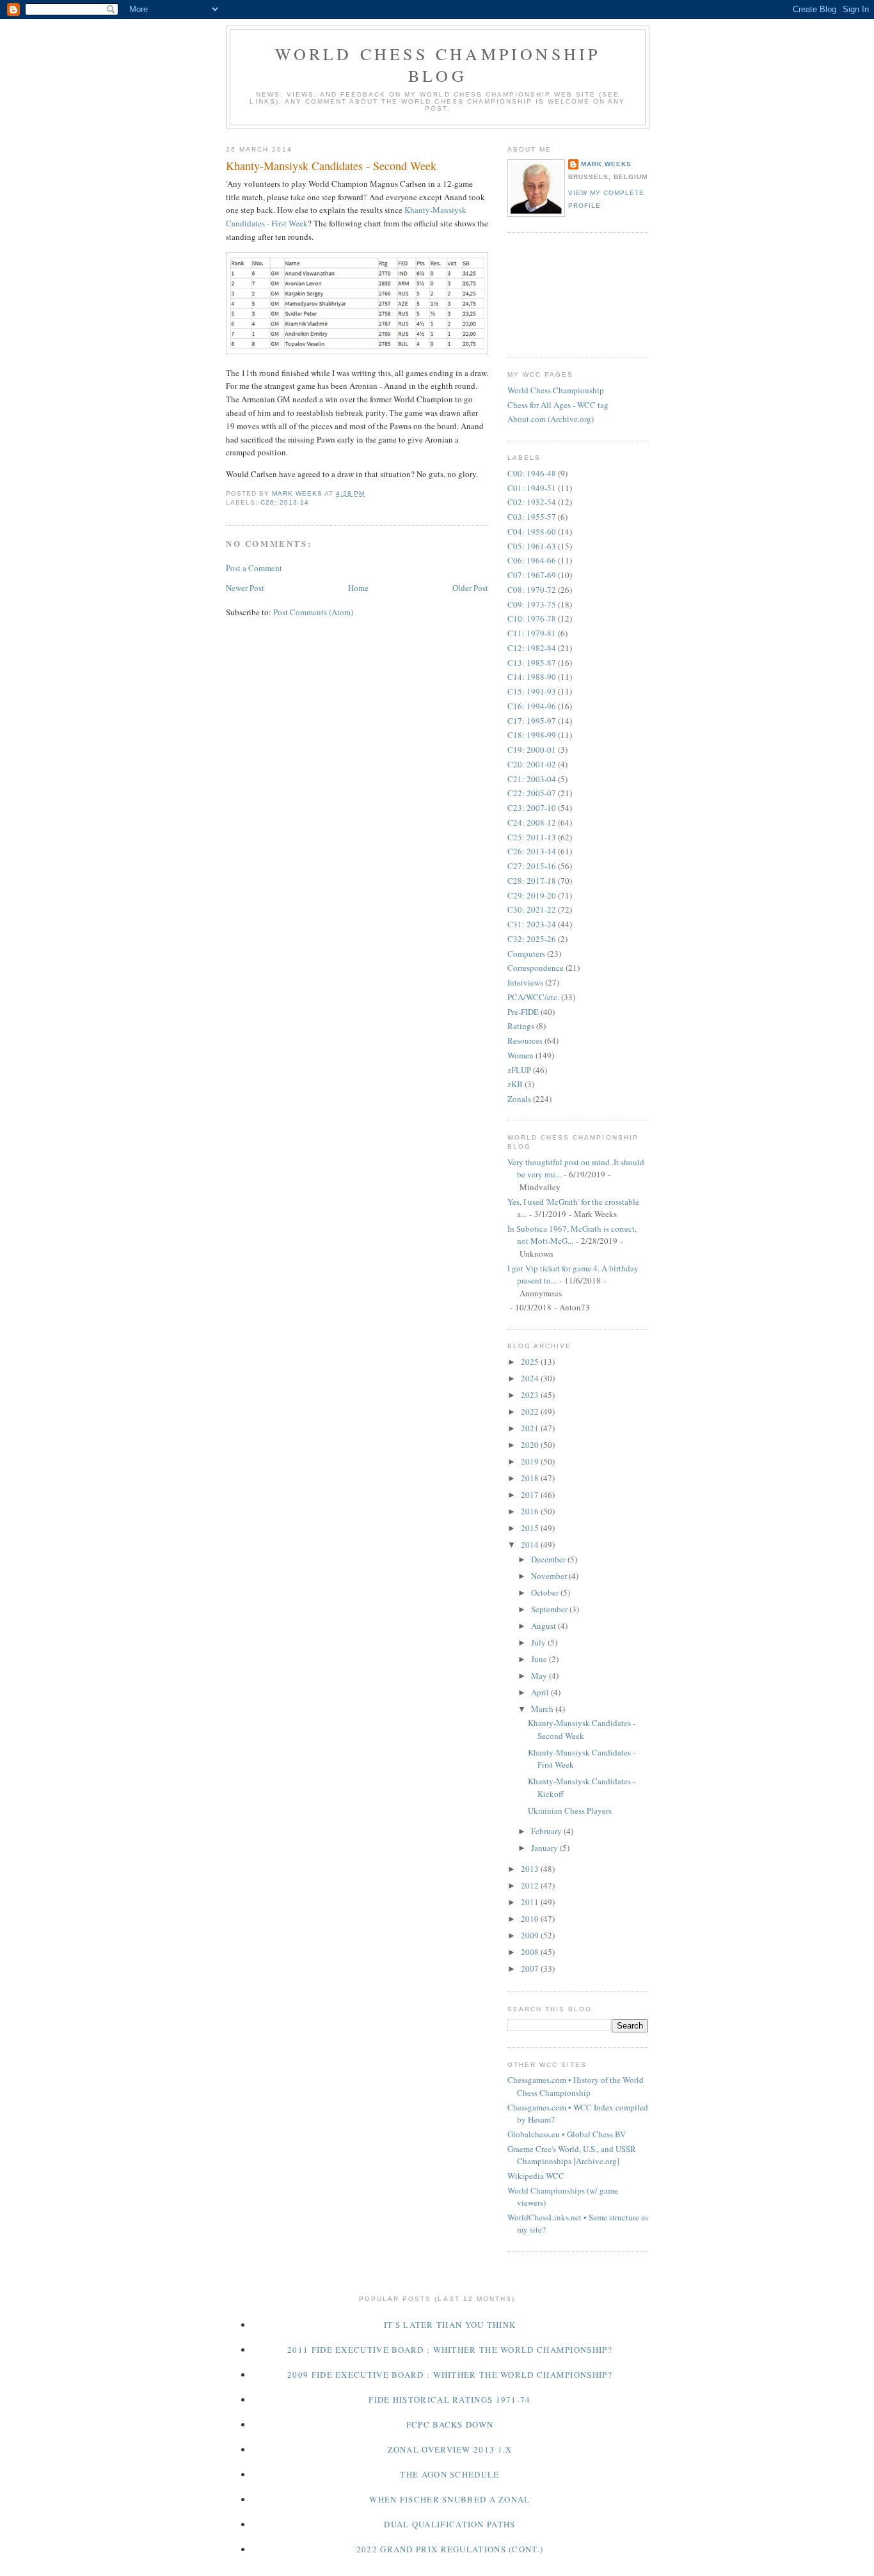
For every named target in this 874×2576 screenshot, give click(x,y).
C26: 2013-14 (285, 502)
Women (520, 1055)
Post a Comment (254, 568)
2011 (531, 1902)
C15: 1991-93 (532, 691)
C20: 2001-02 (532, 764)
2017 (531, 1495)
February (547, 1831)
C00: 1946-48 (532, 473)
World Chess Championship (556, 390)
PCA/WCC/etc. (533, 997)
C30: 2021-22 (532, 909)
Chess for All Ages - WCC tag (558, 405)
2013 (531, 1869)
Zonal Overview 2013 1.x (450, 2449)
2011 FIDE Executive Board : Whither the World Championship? (450, 2350)
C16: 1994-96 (532, 706)
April (541, 1692)
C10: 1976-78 (532, 618)
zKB (515, 1084)
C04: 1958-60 (532, 531)
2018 (531, 1478)
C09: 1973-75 (532, 604)
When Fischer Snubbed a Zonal (449, 2499)
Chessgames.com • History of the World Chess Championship (576, 2086)
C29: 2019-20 (532, 895)
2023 (531, 1395)
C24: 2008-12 (532, 822)
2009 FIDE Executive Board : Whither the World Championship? (450, 2375)
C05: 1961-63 (532, 546)
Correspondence (536, 968)
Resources (525, 1041)
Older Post (470, 588)
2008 (531, 1952)
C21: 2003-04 (532, 779)
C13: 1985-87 (532, 663)
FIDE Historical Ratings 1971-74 (449, 2399)
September (550, 1609)
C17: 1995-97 (532, 721)
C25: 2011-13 (532, 837)
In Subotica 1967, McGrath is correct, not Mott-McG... (572, 1235)
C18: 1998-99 (532, 735)
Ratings (521, 1026)
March (543, 1709)
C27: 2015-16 (532, 866)
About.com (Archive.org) (551, 419)
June (540, 1659)
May (540, 1676)
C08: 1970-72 (532, 590)
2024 (531, 1378)
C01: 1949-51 (532, 488)
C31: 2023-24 (532, 924)
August (544, 1626)
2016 (531, 1511)
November (550, 1576)
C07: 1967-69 (532, 575)
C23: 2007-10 (532, 808)
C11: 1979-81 (532, 633)
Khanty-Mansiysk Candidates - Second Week (582, 1729)
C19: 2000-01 (532, 750)
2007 (531, 1968)
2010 (531, 1919)
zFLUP (519, 1070)
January (545, 1848)
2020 (531, 1445)
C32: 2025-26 (532, 939)
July (539, 1642)
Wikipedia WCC (536, 2176)
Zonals (519, 1099)
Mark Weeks (606, 164)
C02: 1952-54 (532, 502)
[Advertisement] (565, 294)
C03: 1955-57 (532, 517)
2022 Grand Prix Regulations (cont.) (450, 2549)
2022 (531, 1411)
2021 (531, 1428)
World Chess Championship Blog (438, 65)
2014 (531, 1544)
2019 (531, 1461)
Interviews (525, 982)
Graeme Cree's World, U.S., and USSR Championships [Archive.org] (572, 2155)
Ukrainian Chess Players (570, 1810)
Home (358, 588)
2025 (531, 1362)
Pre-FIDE (523, 1012)
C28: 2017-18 (532, 881)
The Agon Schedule (449, 2474)
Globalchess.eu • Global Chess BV (567, 2134)
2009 (531, 1935)
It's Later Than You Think (450, 2325)
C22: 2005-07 (532, 793)
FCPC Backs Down (450, 2424)
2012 (531, 1885)
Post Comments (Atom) (313, 612)
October (546, 1592)
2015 (531, 1528)
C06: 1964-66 (532, 560)
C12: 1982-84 (532, 648)
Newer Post (245, 588)
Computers (526, 954)
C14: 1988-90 (532, 677)
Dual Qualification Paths (449, 2524)
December (549, 1559)
